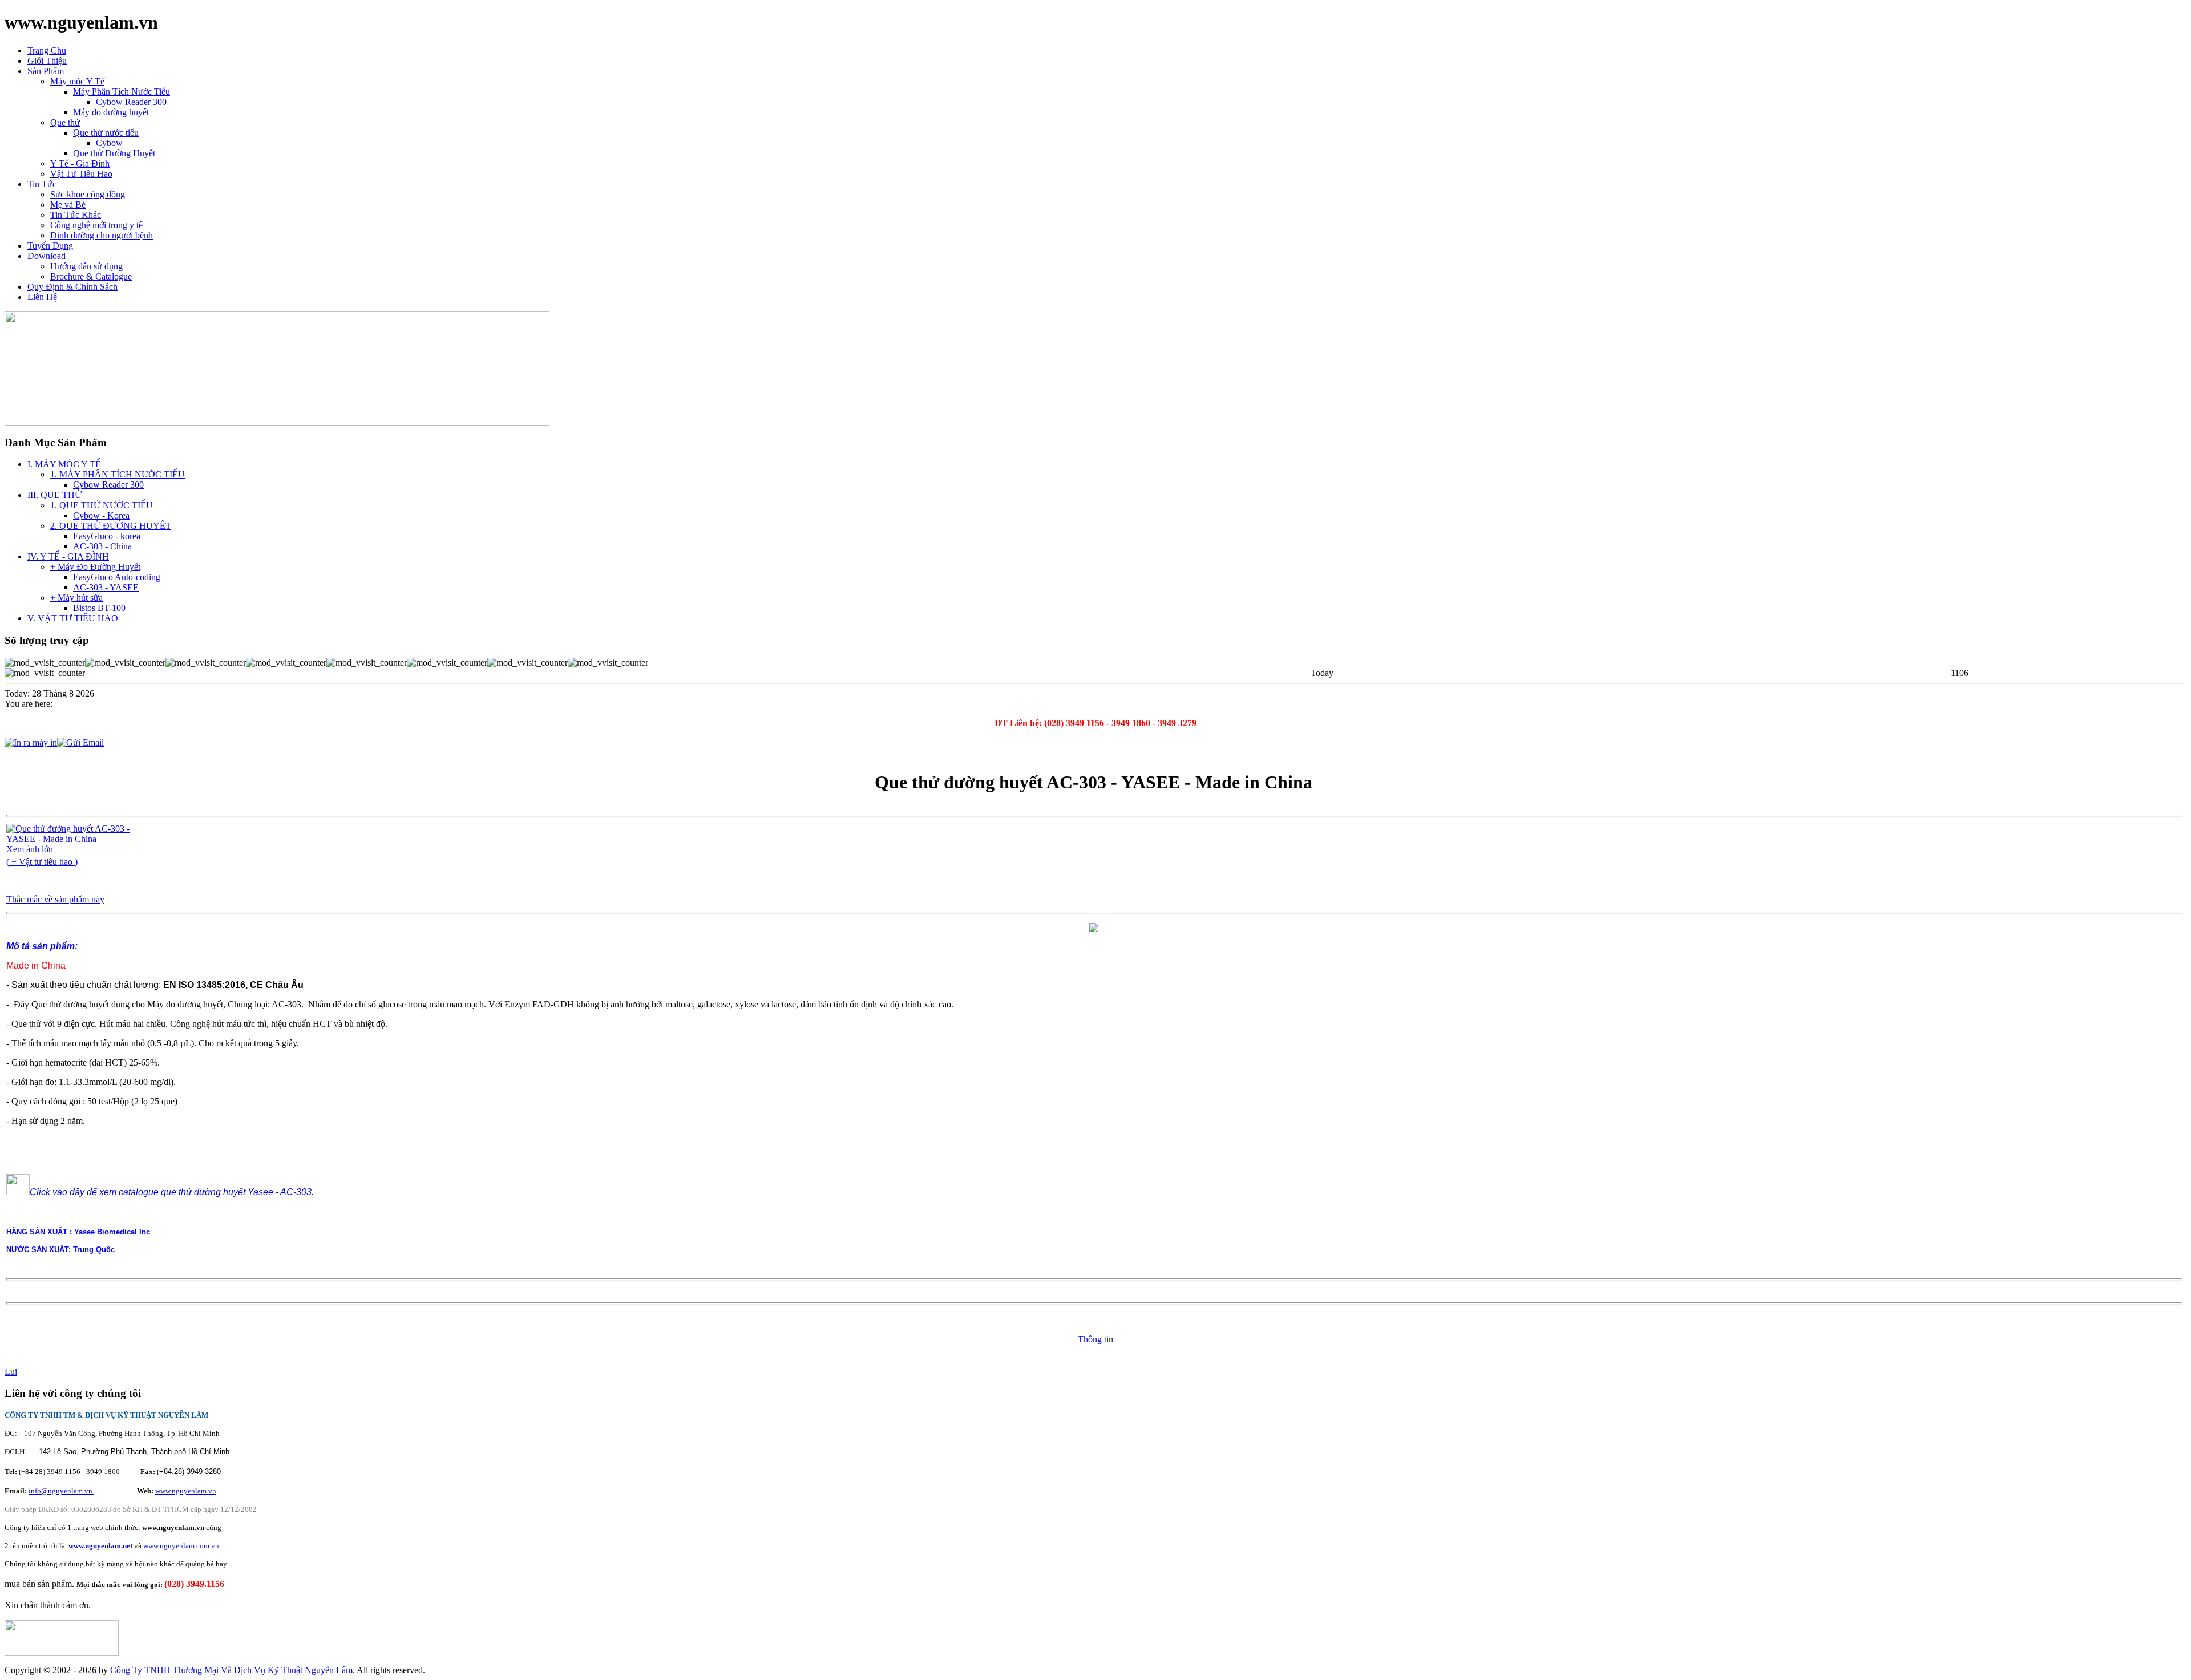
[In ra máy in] (31, 740)
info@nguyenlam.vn (61, 1491)
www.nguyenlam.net (100, 1546)
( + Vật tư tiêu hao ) (42, 862)
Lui (11, 1372)
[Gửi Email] (80, 740)
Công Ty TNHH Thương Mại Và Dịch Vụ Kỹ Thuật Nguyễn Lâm (231, 1670)
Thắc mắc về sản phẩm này (55, 899)
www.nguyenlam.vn (186, 1491)
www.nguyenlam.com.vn (181, 1546)
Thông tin (1095, 1339)
